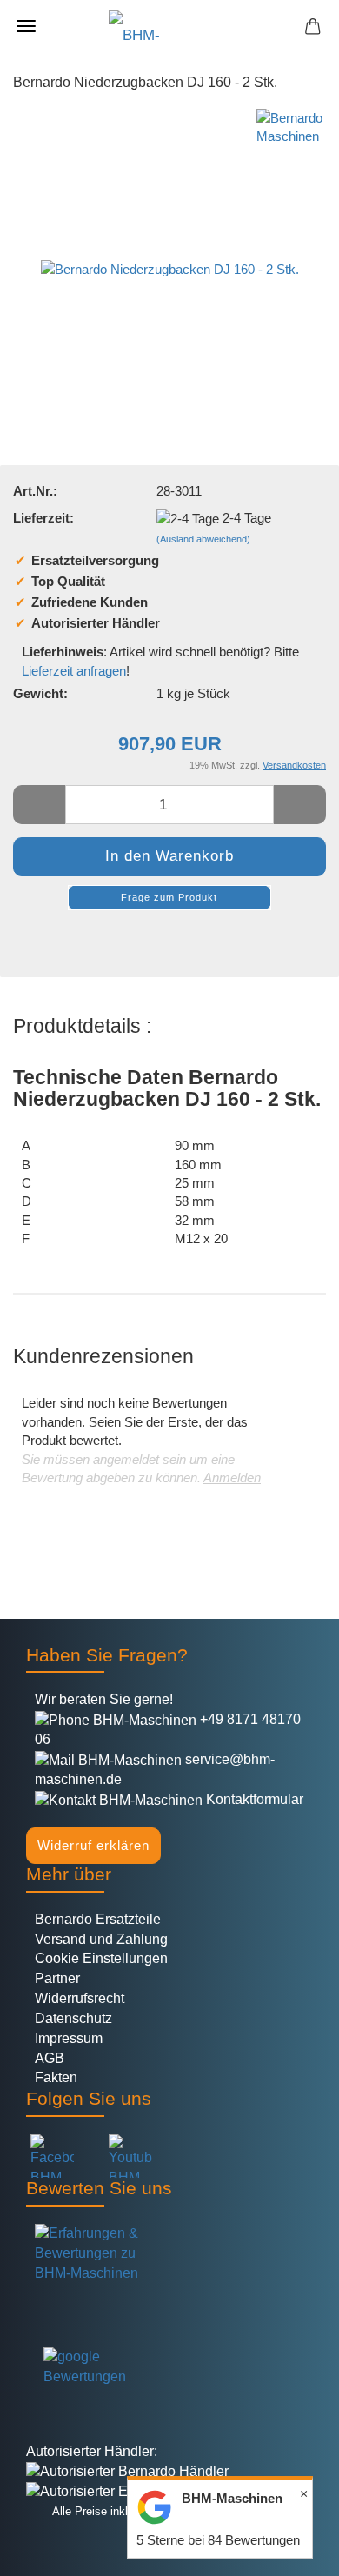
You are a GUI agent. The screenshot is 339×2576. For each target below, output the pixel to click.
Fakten (56, 2077)
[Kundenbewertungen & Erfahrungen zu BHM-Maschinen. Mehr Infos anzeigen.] (169, 2271)
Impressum (69, 2038)
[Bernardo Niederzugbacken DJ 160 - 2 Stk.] (170, 238)
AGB (50, 2058)
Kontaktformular (253, 1799)
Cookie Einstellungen (101, 1958)
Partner (57, 1978)
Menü (26, 26)
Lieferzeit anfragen (74, 671)
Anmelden (232, 1478)
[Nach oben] (48, 2550)
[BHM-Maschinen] (169, 26)
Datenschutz (73, 2018)
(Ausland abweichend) (203, 539)
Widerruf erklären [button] (93, 1845)
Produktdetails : (82, 1026)
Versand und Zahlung (101, 1939)
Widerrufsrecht (80, 1998)
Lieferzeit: (43, 518)
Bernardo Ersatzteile (98, 1919)
